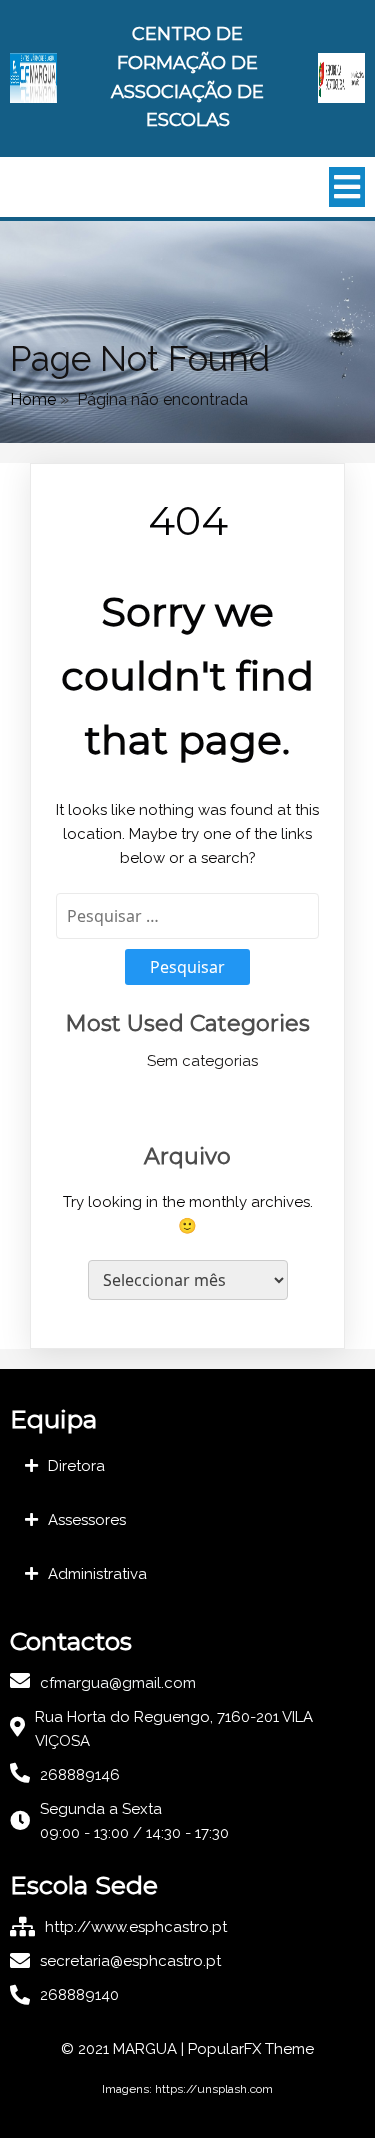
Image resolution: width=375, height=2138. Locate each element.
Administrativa (97, 1574)
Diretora (76, 1466)
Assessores (87, 1520)
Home (33, 399)
